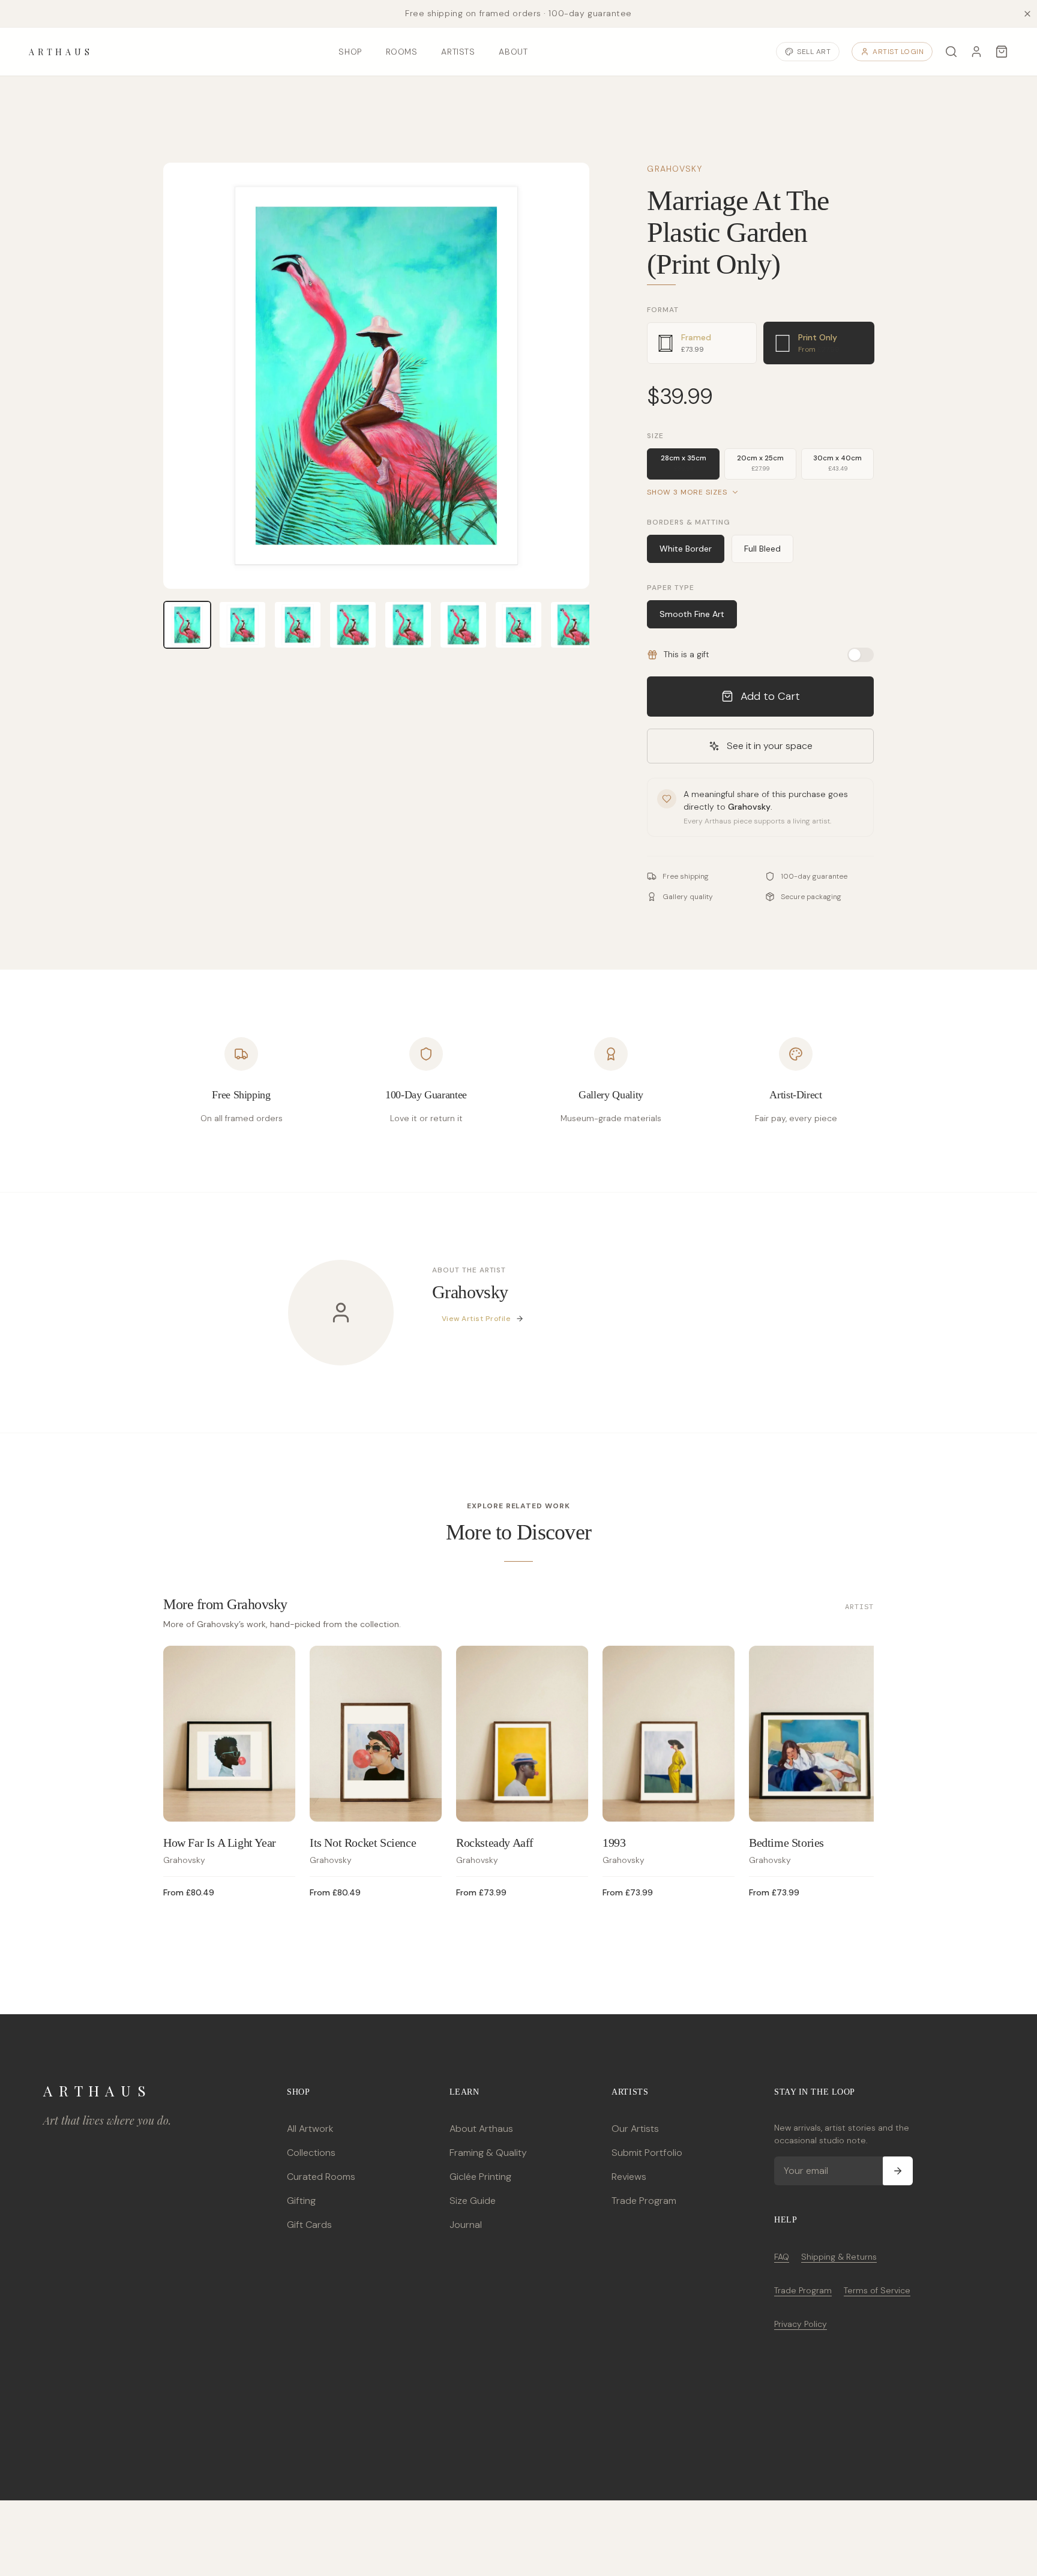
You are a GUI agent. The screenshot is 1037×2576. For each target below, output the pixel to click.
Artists (458, 52)
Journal (466, 2225)
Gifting (301, 2201)
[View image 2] (242, 625)
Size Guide (473, 2201)
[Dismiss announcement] (1027, 14)
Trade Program (644, 2201)
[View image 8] (574, 625)
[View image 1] (187, 625)
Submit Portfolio (647, 2153)
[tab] (702, 343)
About (513, 52)
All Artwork (310, 2129)
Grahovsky (675, 169)
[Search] (951, 52)
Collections (311, 2153)
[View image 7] (518, 625)
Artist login (898, 52)
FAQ (782, 2257)
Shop (350, 52)
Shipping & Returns (839, 2257)
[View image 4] (353, 625)
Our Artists (635, 2129)
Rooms (402, 52)
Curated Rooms (321, 2177)
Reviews (629, 2177)
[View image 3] (298, 625)
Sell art (814, 52)
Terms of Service (877, 2290)
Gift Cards (309, 2225)
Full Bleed (762, 549)
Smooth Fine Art (692, 614)
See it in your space (770, 746)
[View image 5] (408, 625)
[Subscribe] (898, 2171)
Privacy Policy (801, 2324)
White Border (686, 549)
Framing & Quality (488, 2153)
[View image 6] (463, 625)
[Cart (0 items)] (1002, 52)
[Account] (976, 52)
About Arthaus (481, 2129)
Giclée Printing (480, 2177)
